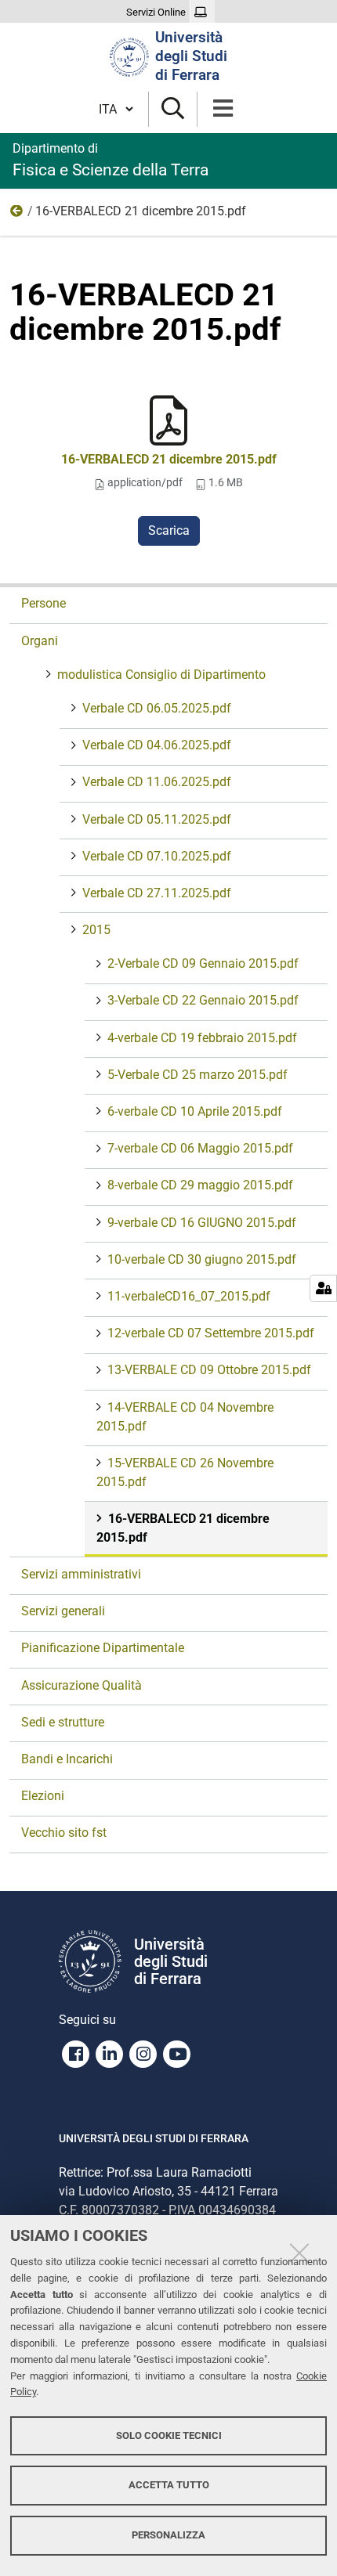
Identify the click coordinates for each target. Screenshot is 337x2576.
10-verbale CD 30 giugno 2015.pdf (202, 1259)
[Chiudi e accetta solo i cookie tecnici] (299, 2253)
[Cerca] (173, 109)
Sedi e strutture (63, 1722)
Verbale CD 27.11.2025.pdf (157, 893)
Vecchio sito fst (64, 1833)
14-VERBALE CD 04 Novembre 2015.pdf (185, 1417)
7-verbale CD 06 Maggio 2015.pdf (200, 1148)
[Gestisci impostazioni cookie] (323, 1288)
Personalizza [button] (168, 2535)
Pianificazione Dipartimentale (103, 1648)
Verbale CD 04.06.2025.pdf (157, 745)
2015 (17, 215)
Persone (43, 603)
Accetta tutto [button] (169, 2485)
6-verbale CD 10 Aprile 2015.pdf (195, 1111)
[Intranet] (203, 13)
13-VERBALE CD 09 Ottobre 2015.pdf (209, 1370)
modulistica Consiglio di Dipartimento (161, 675)
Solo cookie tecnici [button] (169, 2435)
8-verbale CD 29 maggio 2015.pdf (200, 1185)
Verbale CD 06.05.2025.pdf (157, 708)
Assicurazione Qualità (82, 1685)
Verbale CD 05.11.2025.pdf (157, 819)
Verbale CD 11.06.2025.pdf (157, 782)
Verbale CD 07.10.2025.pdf (157, 856)
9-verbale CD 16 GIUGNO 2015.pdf (202, 1223)
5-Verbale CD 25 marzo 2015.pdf (197, 1075)
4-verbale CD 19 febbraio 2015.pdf (202, 1038)
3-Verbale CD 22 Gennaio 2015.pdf (203, 1000)
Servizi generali (63, 1611)
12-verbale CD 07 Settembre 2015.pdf (211, 1333)
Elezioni (43, 1796)
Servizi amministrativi (81, 1574)
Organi (40, 641)
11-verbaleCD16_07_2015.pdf (189, 1296)
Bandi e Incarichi (67, 1759)
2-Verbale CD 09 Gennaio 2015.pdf (203, 963)
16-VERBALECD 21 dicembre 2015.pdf (169, 459)
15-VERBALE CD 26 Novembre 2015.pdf (185, 1472)
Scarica (169, 530)
